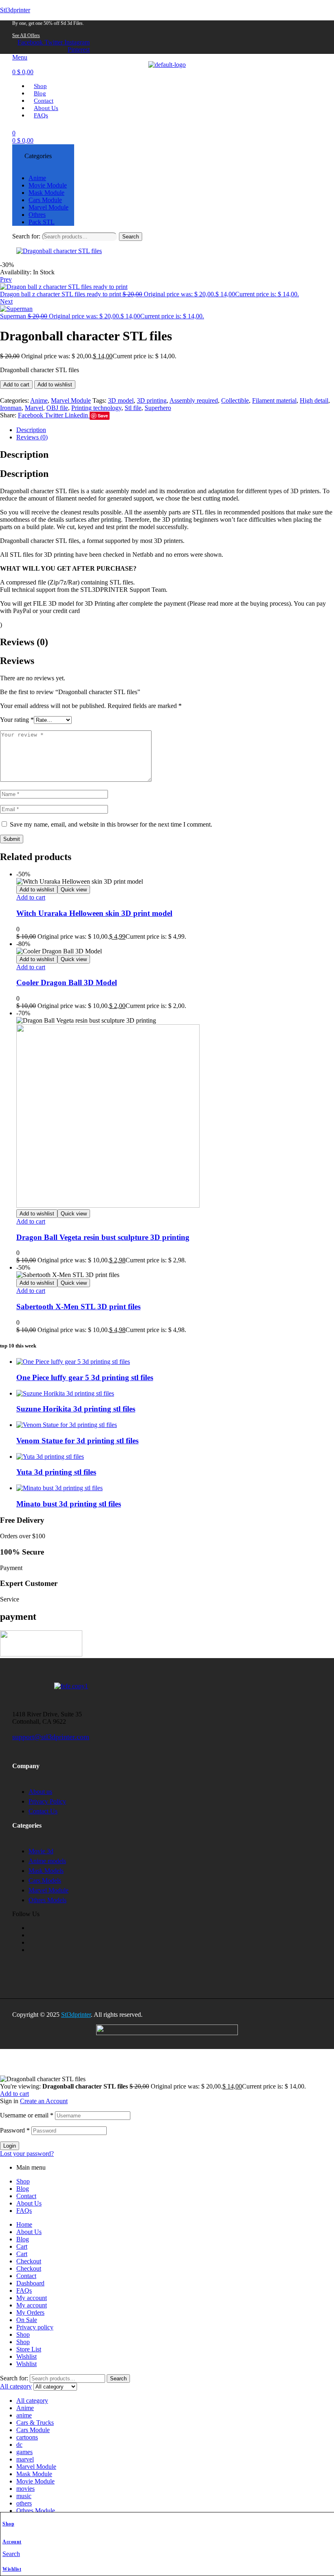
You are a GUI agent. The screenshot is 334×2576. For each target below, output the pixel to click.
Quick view (74, 890)
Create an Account (44, 2101)
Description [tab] (24, 454)
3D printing (152, 400)
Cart (22, 2246)
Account (12, 2542)
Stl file (133, 408)
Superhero (158, 408)
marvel (25, 2459)
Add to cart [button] (31, 897)
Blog (23, 2189)
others (24, 2503)
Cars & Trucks (35, 2423)
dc (19, 2445)
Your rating (17, 720)
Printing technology (96, 408)
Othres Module (36, 2511)
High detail (314, 400)
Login (10, 2146)
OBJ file (57, 408)
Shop (8, 2524)
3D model (121, 400)
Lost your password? (27, 2154)
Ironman (11, 408)
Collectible (235, 400)
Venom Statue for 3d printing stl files (77, 1441)
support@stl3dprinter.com (51, 1737)
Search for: (26, 236)
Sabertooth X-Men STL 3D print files (78, 1307)
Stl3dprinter (15, 10)
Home (24, 2224)
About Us (29, 2203)
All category (32, 2401)
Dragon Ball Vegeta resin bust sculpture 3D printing (103, 1237)
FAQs (24, 2211)
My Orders (30, 2312)
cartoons (27, 2437)
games (24, 2452)
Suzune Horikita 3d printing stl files (76, 1409)
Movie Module (35, 2481)
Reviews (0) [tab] (24, 642)
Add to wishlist (55, 385)
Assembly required (194, 400)
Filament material (274, 400)
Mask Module (34, 2474)
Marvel (34, 408)
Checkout (29, 2261)
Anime (39, 400)
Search (131, 237)
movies (25, 2489)
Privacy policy (35, 2327)
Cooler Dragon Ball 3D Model (67, 983)
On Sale (27, 2320)
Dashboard (30, 2283)
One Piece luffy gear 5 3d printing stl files (85, 1377)
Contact (26, 2196)
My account (32, 2298)
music (24, 2496)
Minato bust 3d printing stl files (69, 1504)
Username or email (27, 2115)
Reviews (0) (32, 437)
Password (15, 2130)
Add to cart (16, 385)
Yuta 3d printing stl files (56, 1472)
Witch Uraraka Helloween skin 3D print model (94, 913)
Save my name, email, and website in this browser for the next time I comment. (111, 824)
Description (31, 430)
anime (24, 2415)
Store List (29, 2349)
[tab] (175, 430)
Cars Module (33, 2430)
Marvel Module (71, 400)
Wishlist (12, 2569)
